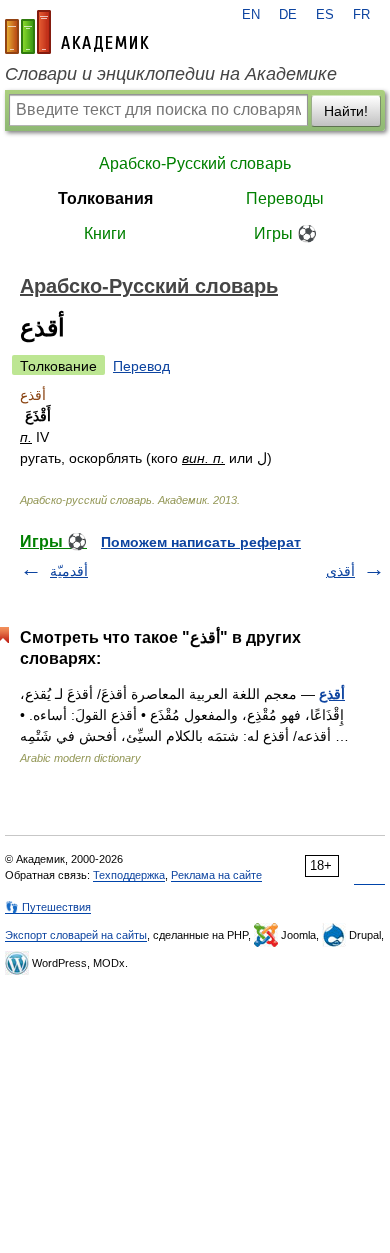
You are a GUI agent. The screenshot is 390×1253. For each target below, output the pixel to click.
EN (251, 15)
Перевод (141, 366)
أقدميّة (69, 571)
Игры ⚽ (285, 233)
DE (288, 15)
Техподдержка (129, 875)
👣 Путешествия (48, 907)
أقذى (340, 571)
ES (325, 15)
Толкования (105, 198)
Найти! (346, 111)
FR (361, 15)
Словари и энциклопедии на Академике (171, 74)
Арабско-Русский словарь (195, 163)
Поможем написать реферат (201, 542)
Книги (105, 233)
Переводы (285, 198)
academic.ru (77, 32)
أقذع (332, 694)
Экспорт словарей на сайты (76, 935)
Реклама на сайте (216, 875)
